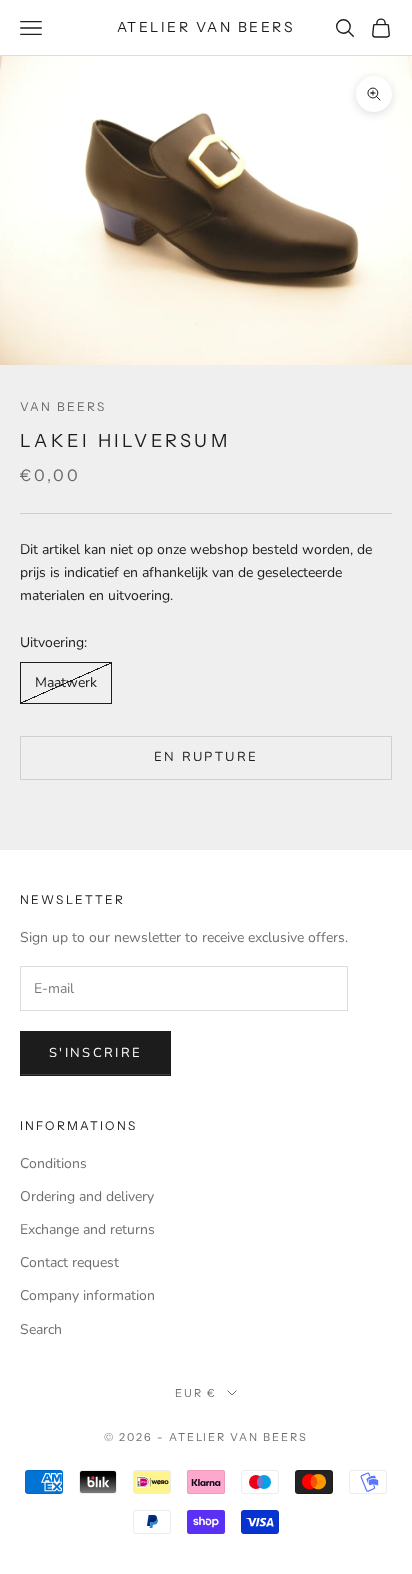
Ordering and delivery (87, 1196)
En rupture (206, 757)
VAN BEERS (63, 406)
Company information (87, 1295)
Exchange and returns (87, 1229)
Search (41, 1329)
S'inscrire (95, 1053)
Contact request (69, 1262)
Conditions (53, 1163)
